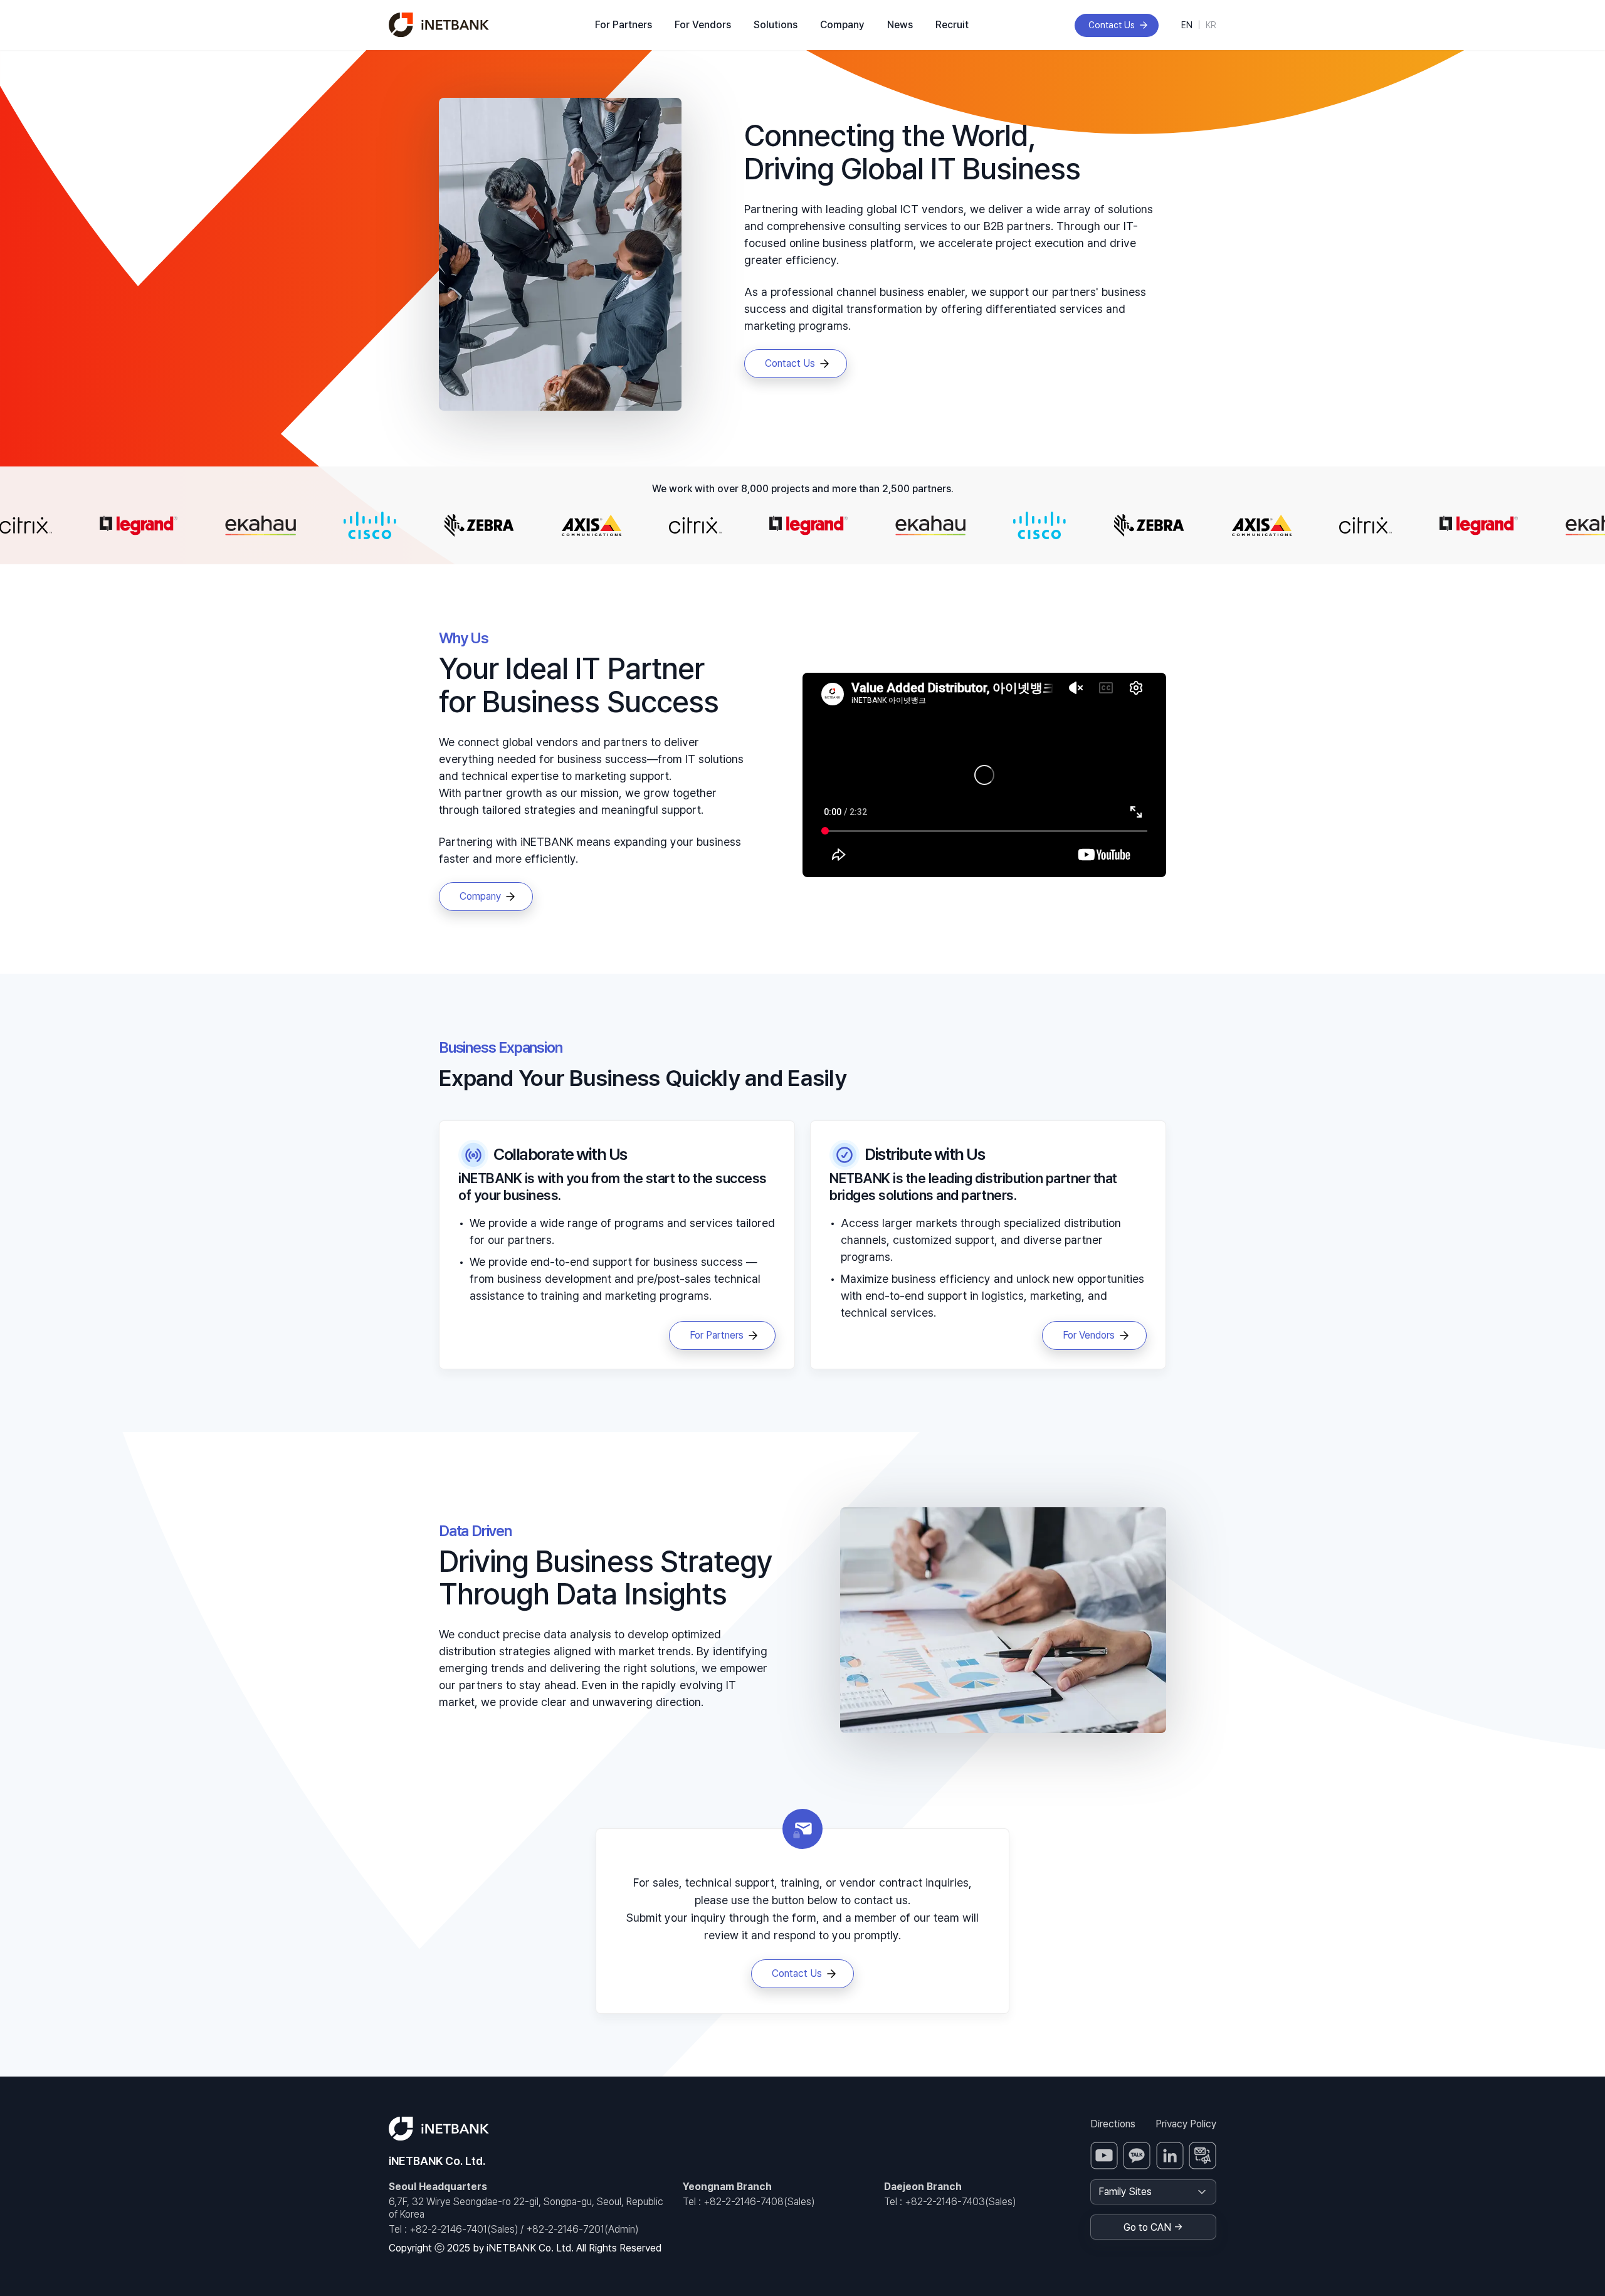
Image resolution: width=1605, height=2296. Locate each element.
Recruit (952, 25)
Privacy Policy (1186, 2124)
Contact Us (1112, 25)
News (900, 25)
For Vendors (703, 25)
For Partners (624, 25)
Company (842, 25)
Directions (1113, 2124)
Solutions (776, 25)
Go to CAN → (1153, 2227)
